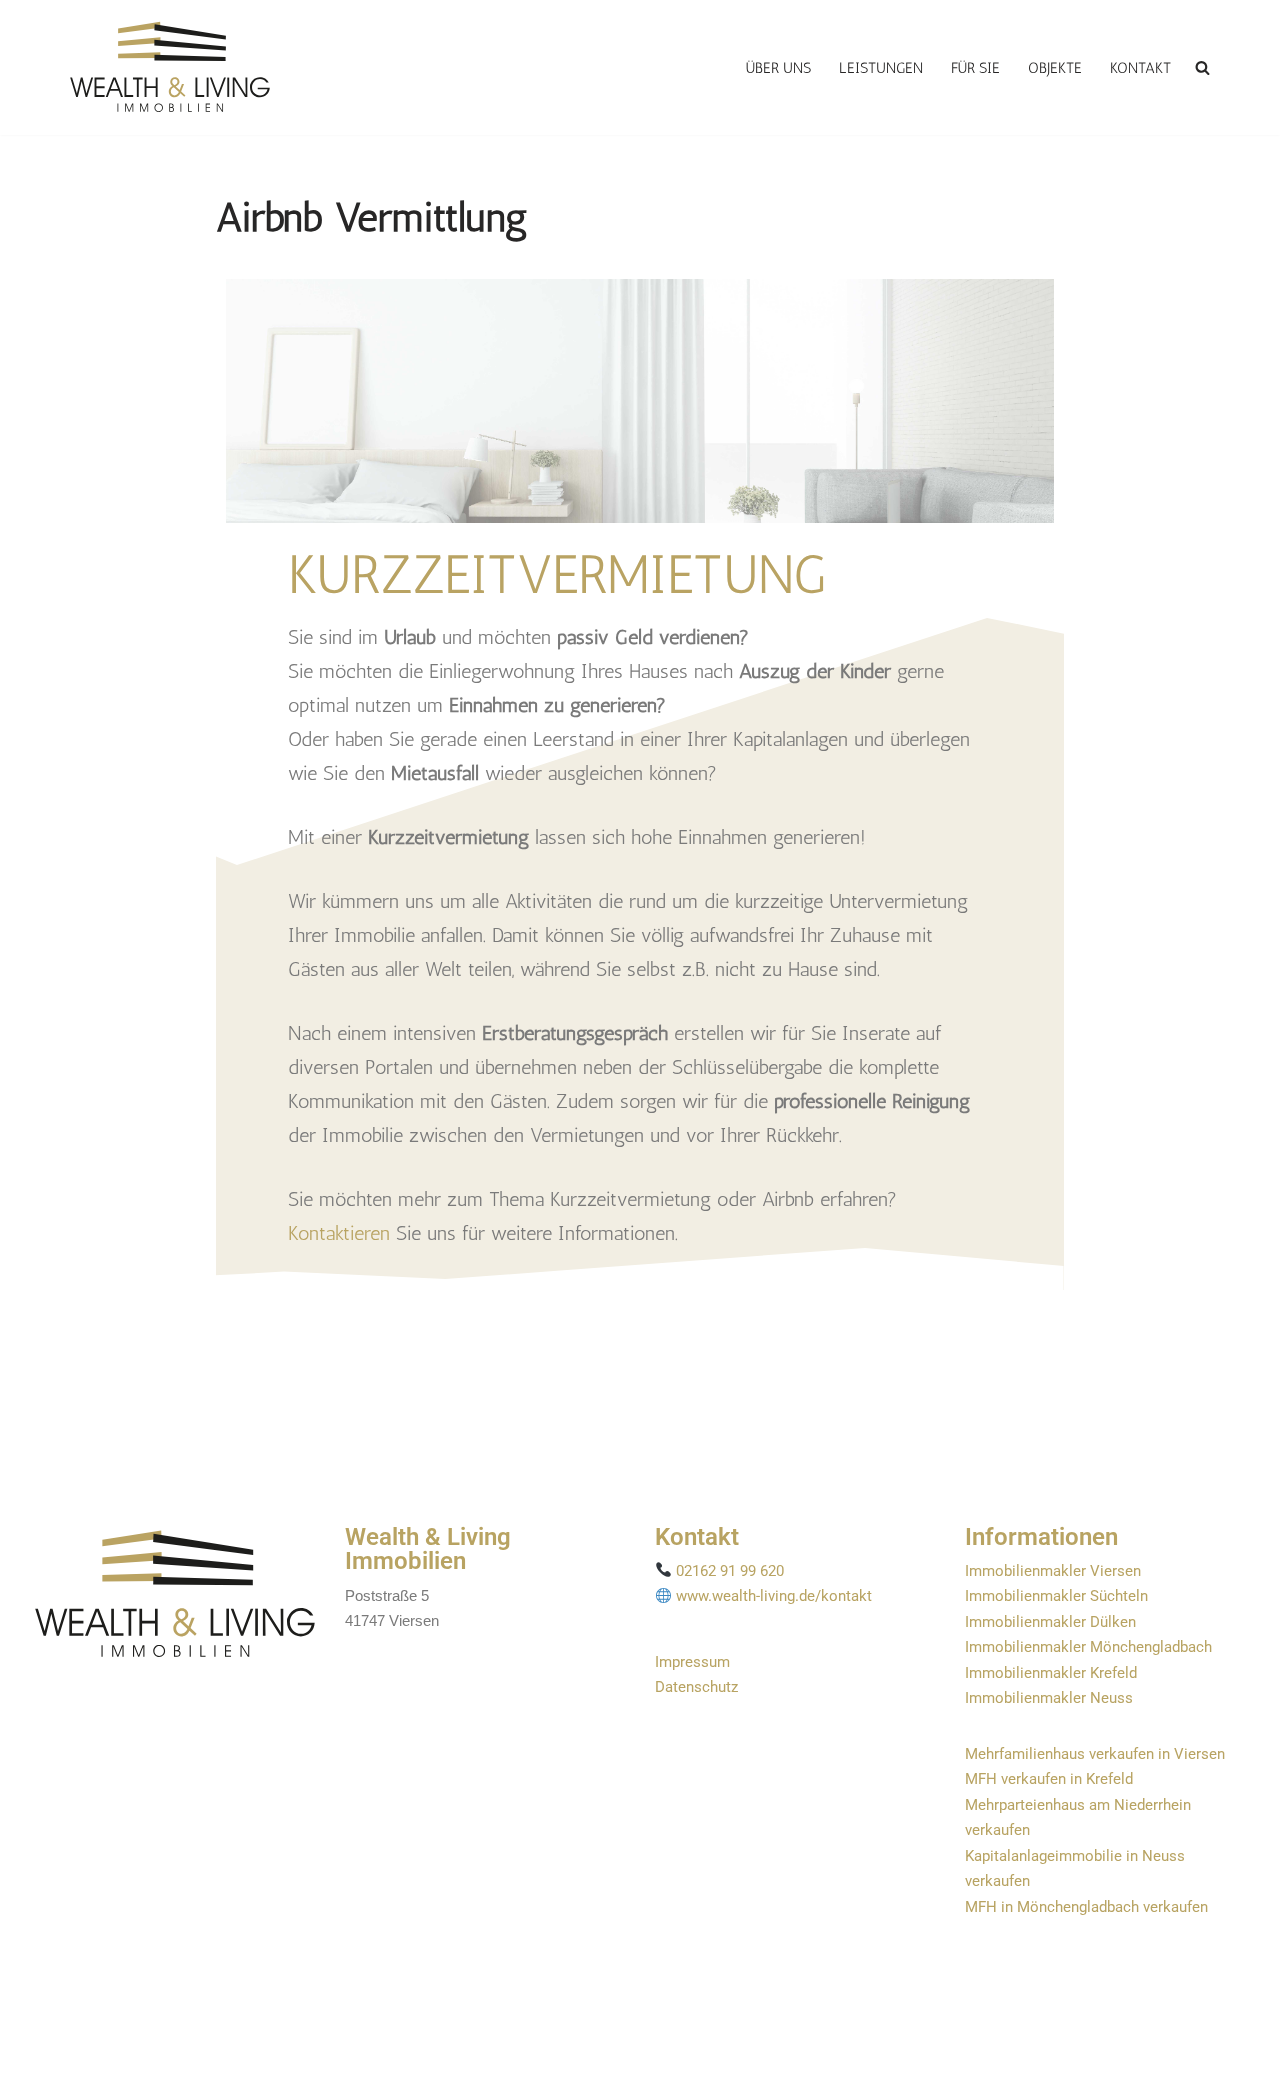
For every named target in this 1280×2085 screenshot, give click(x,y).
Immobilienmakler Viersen (1053, 1571)
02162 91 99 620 (730, 1571)
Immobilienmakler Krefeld (1051, 1673)
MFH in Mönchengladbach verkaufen (1086, 1907)
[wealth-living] (170, 67)
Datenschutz (696, 1687)
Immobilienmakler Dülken (1050, 1622)
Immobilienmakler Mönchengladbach (1088, 1647)
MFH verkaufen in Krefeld (1049, 1779)
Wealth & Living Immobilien (428, 1549)
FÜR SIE (975, 68)
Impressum (692, 1662)
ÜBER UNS (778, 68)
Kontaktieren (339, 1233)
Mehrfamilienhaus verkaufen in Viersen (1095, 1754)
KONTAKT (1140, 68)
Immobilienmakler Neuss (1049, 1698)
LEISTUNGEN (881, 68)
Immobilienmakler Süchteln (1056, 1596)
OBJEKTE (1055, 68)
